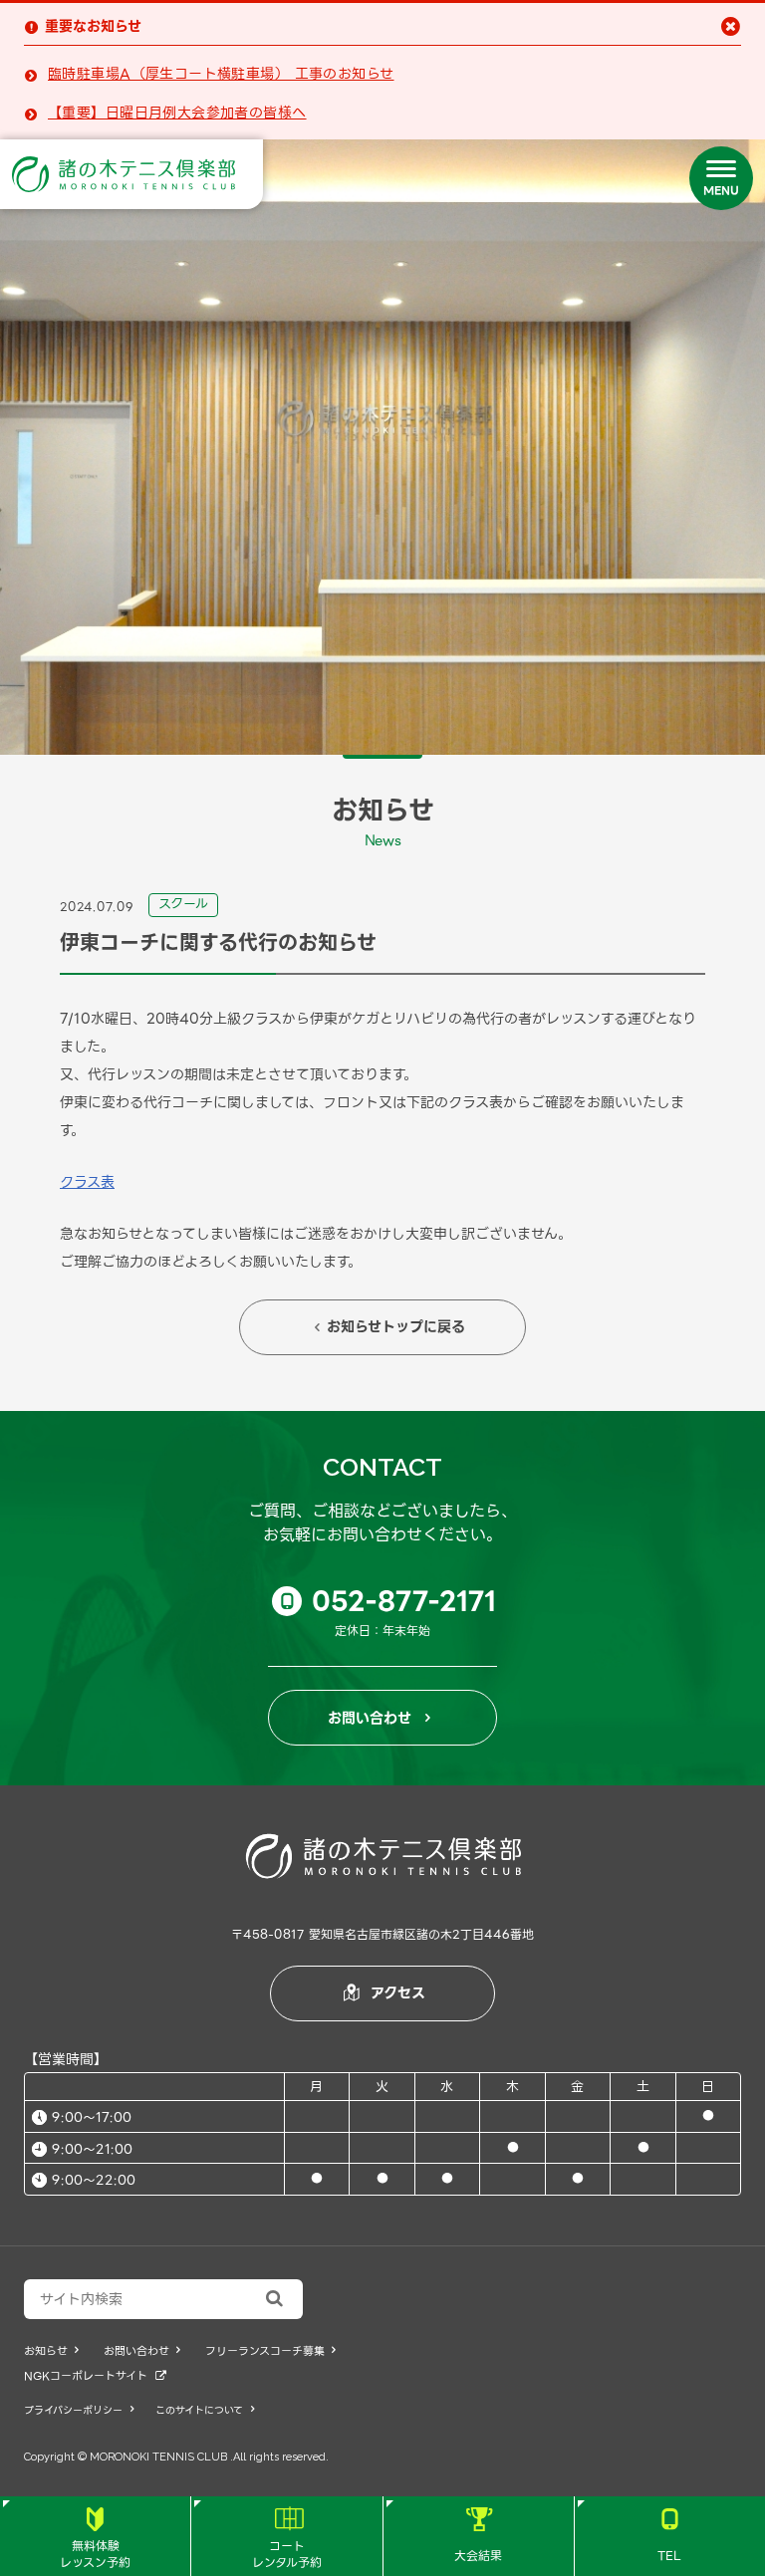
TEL (669, 2536)
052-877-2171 (389, 1601)
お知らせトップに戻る (390, 1326)
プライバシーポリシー (79, 2410)
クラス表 (87, 1182)
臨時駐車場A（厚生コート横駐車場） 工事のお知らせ (221, 74)
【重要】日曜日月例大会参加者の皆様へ (177, 113)
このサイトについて (205, 2410)
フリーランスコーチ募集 (270, 2351)
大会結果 (478, 2536)
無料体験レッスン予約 (95, 2540)
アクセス (384, 1992)
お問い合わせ (380, 1718)
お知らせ (51, 2351)
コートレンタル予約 (287, 2540)
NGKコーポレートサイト (95, 2376)
